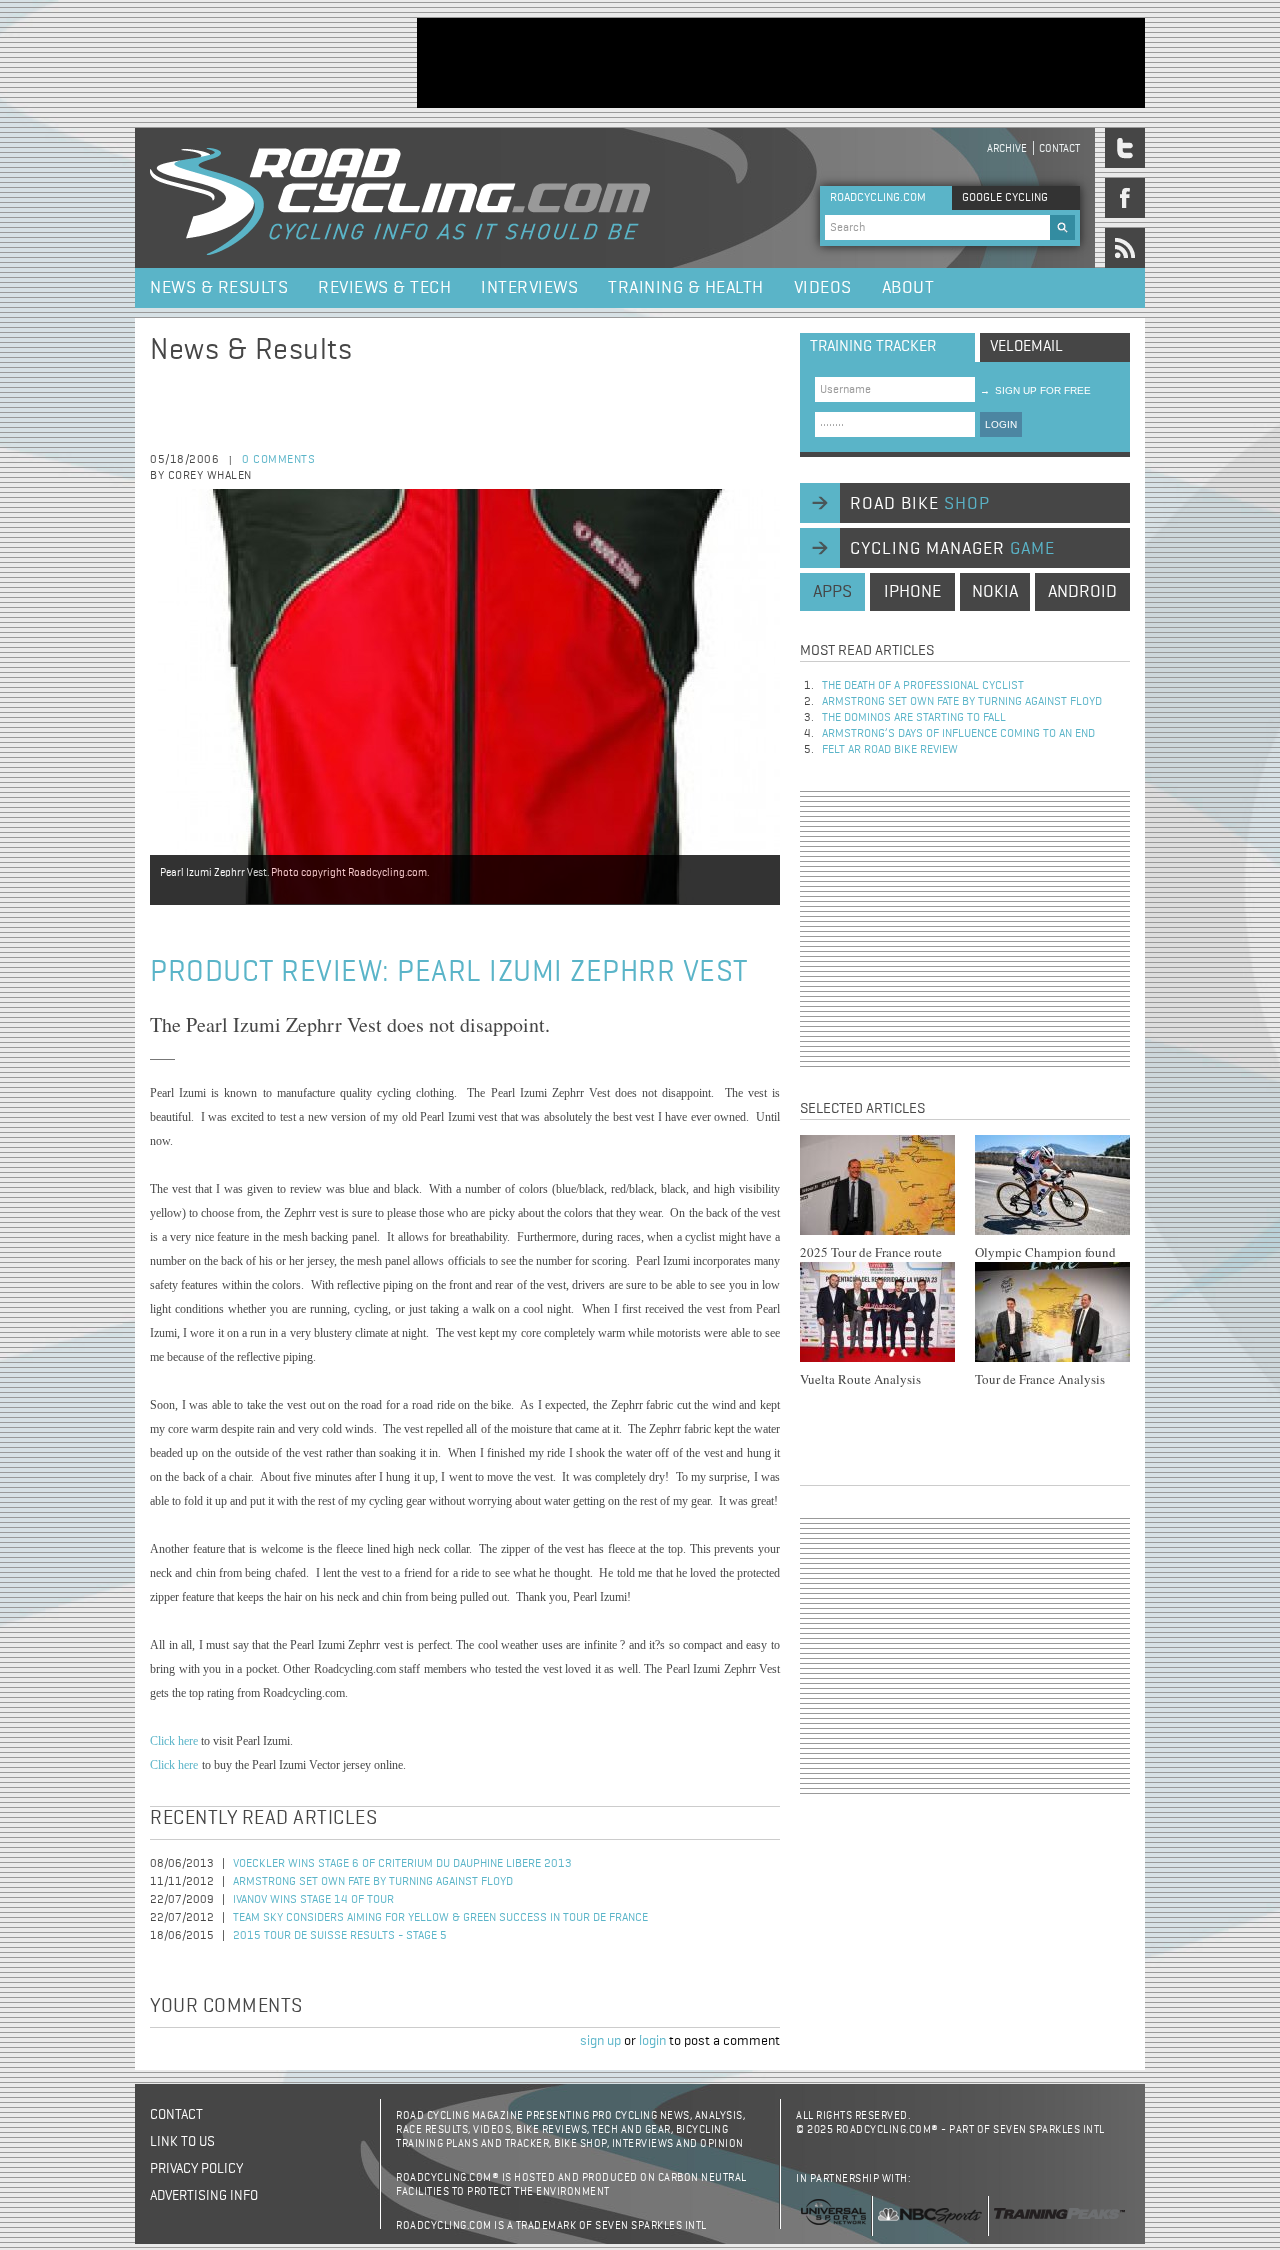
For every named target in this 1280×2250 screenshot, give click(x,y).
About (908, 288)
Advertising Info (204, 2196)
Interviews (529, 288)
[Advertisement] (781, 63)
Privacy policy (196, 2169)
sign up (600, 2041)
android (1082, 592)
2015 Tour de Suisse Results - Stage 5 (340, 1936)
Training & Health (686, 288)
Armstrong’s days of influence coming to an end (958, 734)
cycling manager (952, 549)
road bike (920, 504)
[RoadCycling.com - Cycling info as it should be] (400, 198)
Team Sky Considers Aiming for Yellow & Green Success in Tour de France (440, 1918)
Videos (823, 288)
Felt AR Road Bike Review (890, 750)
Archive (1007, 148)
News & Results (219, 288)
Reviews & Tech (384, 288)
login (652, 2041)
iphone (912, 592)
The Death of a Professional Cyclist (923, 686)
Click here (174, 1741)
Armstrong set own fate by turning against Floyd (373, 1882)
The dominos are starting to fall (914, 718)
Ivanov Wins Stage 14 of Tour (313, 1900)
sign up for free (1035, 390)
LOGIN (1001, 424)
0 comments (278, 460)
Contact (1059, 148)
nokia (995, 592)
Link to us (182, 2142)
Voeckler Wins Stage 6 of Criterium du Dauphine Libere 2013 (402, 1864)
